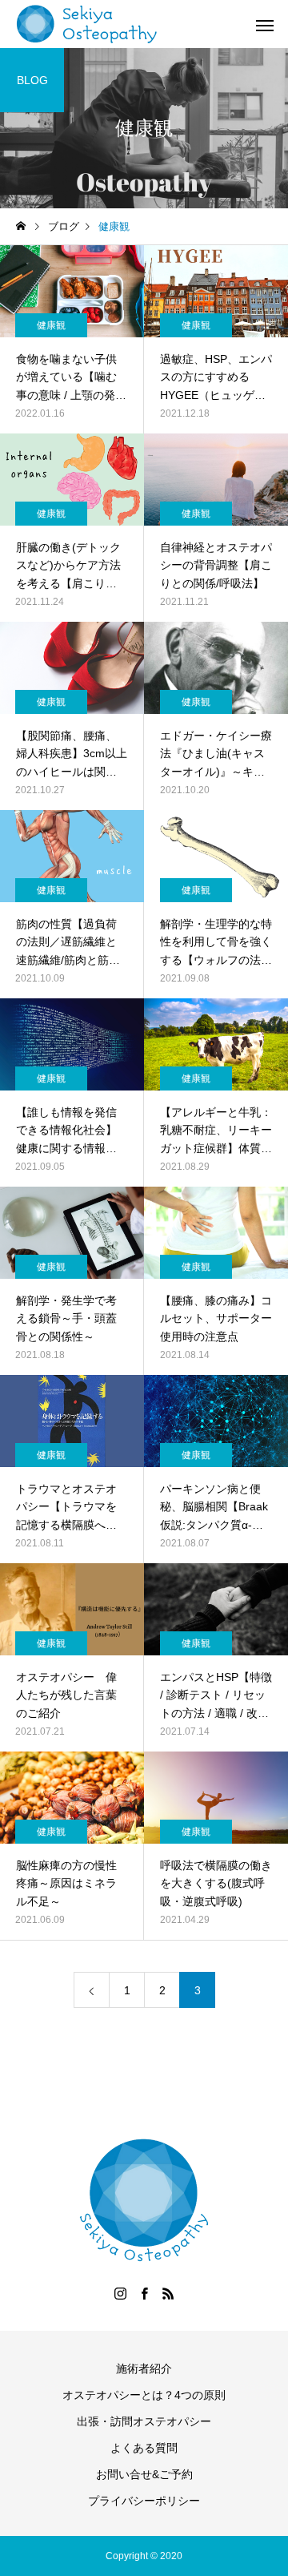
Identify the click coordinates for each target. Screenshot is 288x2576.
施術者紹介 (144, 2368)
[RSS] (168, 2293)
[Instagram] (120, 2293)
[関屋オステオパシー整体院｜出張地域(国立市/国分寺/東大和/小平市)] (87, 24)
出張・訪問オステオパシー (144, 2421)
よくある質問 (144, 2448)
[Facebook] (144, 2293)
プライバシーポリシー (144, 2501)
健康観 (51, 325)
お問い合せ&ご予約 (144, 2474)
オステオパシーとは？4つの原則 (144, 2395)
